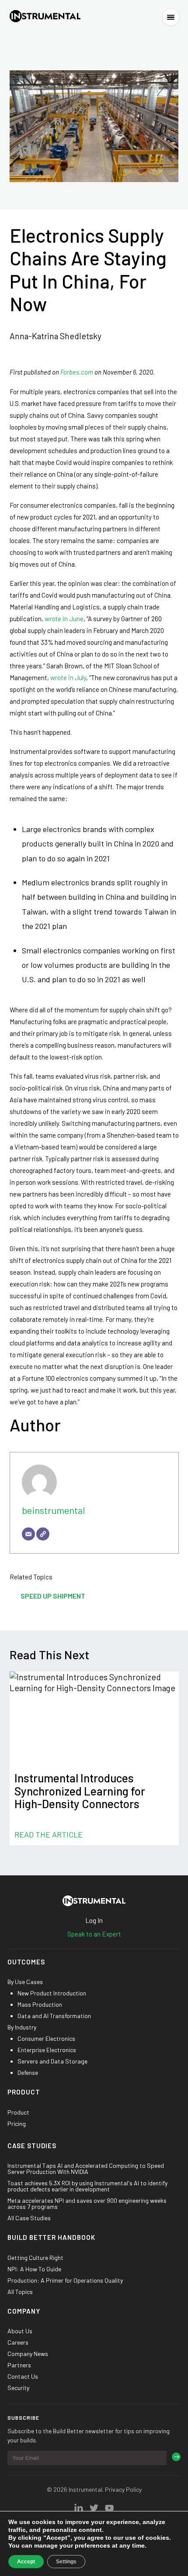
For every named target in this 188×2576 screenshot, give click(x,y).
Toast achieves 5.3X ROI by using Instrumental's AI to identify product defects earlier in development (87, 2186)
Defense (28, 2073)
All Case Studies (29, 2218)
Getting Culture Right (35, 2258)
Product (18, 2112)
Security (18, 2388)
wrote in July (68, 678)
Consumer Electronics (46, 2039)
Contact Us (23, 2377)
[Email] (28, 1534)
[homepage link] (45, 17)
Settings (66, 2562)
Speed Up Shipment (53, 1596)
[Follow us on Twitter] (79, 2508)
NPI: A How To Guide (34, 2269)
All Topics (20, 2292)
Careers (18, 2342)
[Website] (43, 1534)
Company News (28, 2354)
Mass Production (40, 2005)
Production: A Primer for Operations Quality (65, 2280)
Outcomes (26, 1962)
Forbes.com (77, 372)
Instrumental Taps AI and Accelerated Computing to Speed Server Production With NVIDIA (86, 2169)
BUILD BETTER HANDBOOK (51, 2238)
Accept (26, 2562)
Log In (94, 1920)
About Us (20, 2331)
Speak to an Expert (94, 1934)
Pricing (17, 2124)
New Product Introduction (52, 1993)
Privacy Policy (123, 2489)
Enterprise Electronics (47, 2050)
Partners (19, 2365)
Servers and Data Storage (52, 2061)
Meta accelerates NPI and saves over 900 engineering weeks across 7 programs (87, 2204)
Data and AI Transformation (54, 2016)
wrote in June (64, 619)
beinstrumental (53, 1510)
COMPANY (24, 2311)
